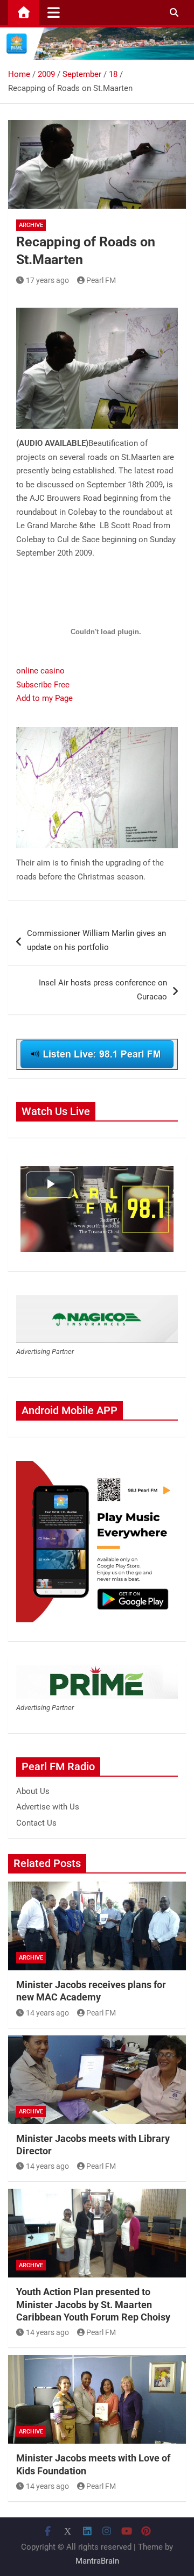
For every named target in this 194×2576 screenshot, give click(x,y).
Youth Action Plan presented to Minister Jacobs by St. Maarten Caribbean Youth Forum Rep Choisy (93, 2304)
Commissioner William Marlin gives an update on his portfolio (96, 940)
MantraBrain (97, 2561)
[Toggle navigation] (54, 12)
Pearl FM (101, 280)
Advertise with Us (48, 1807)
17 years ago (47, 280)
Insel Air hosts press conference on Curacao (103, 990)
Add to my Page (44, 698)
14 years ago (47, 2013)
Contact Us (36, 1823)
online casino (40, 671)
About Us (33, 1791)
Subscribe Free (43, 685)
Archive (31, 225)
